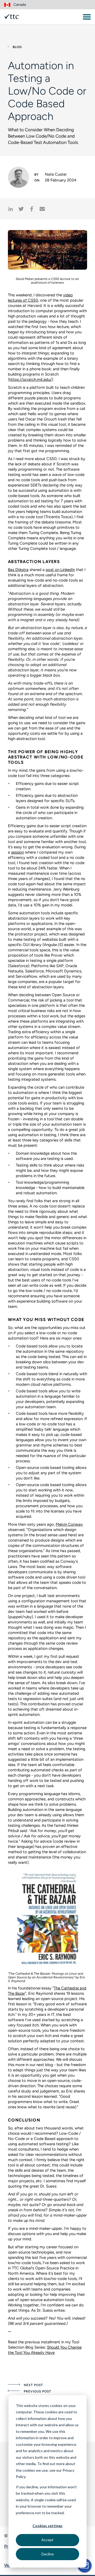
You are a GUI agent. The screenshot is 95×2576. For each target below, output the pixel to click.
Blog (17, 47)
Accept (47, 2540)
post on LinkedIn (60, 570)
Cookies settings (47, 2526)
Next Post (33, 2385)
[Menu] (87, 17)
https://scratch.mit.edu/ (30, 380)
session (18, 852)
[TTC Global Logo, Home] (12, 17)
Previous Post (37, 2391)
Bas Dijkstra (18, 570)
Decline (48, 2554)
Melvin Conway (69, 1524)
